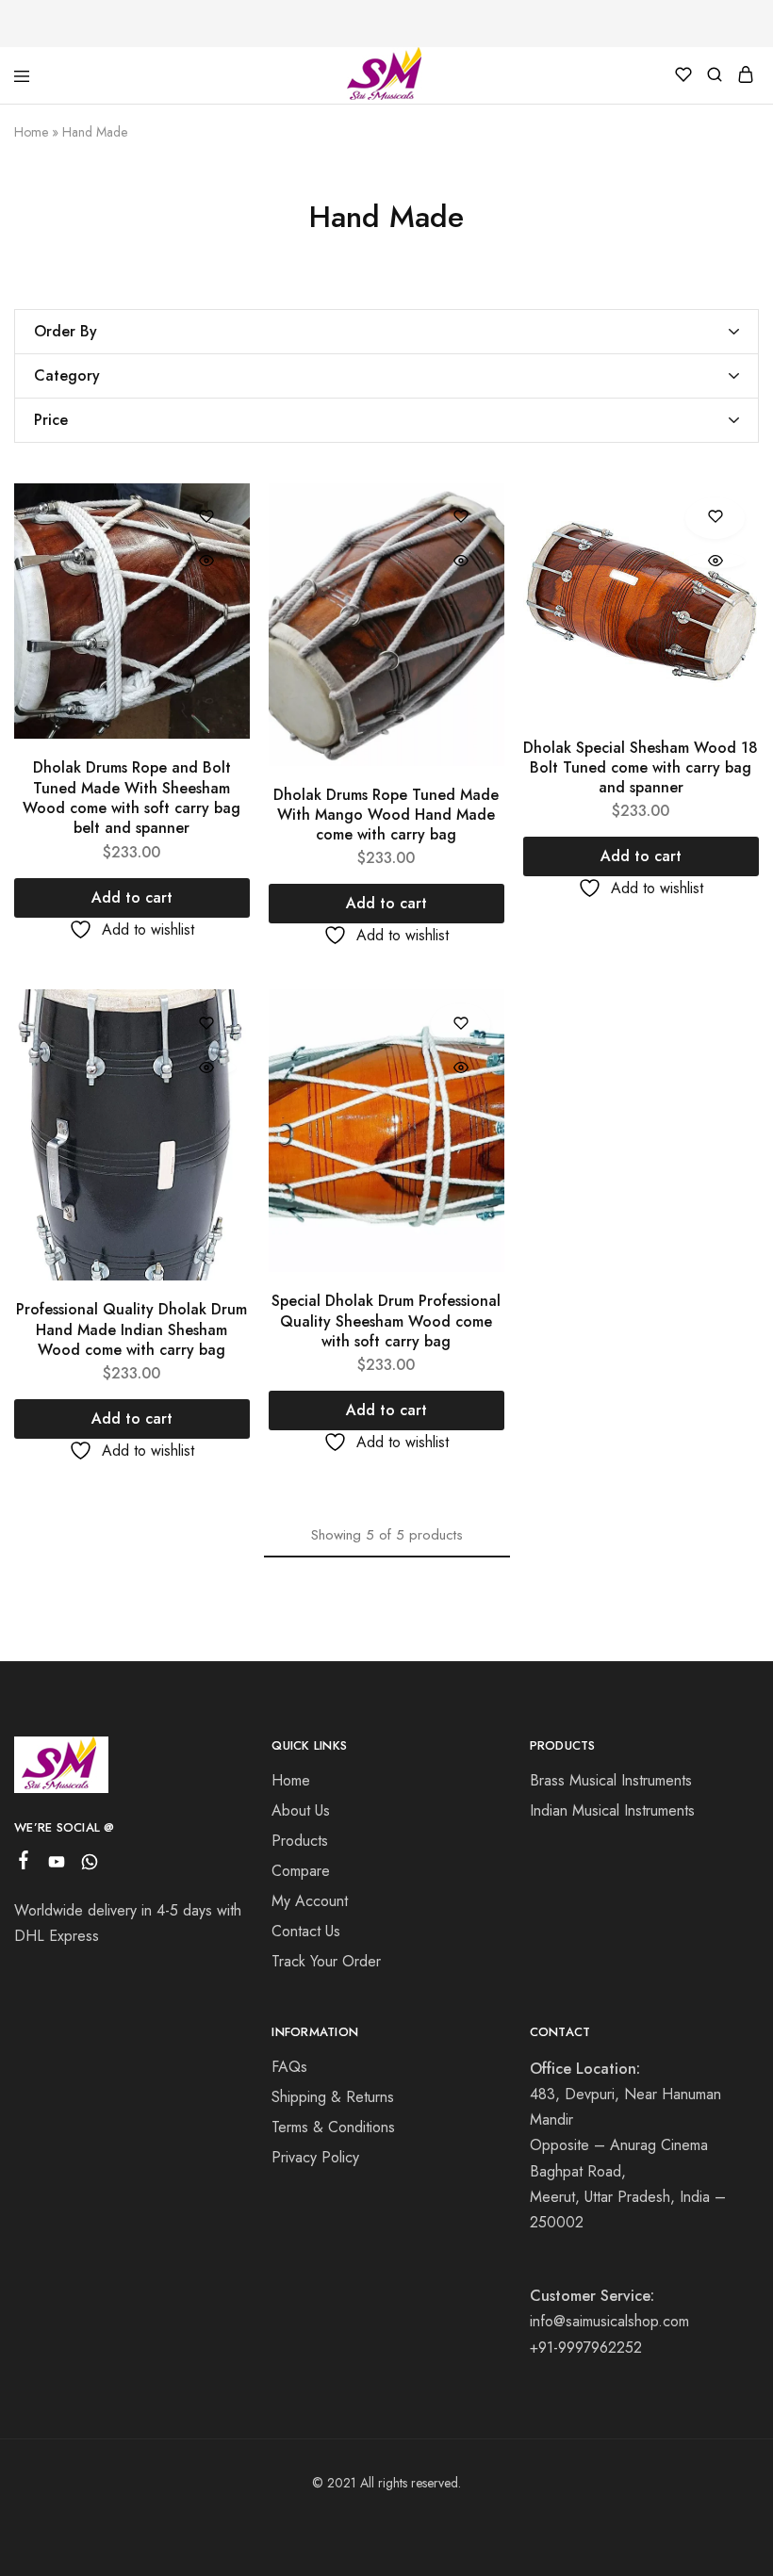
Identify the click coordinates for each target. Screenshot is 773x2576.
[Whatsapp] (90, 1866)
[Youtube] (57, 1866)
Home (31, 132)
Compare (301, 1871)
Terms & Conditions (333, 2127)
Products (300, 1841)
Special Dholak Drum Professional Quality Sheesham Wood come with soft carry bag (386, 1321)
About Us (301, 1810)
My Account (310, 1901)
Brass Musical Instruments (611, 1780)
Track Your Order (326, 1961)
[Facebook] (24, 1864)
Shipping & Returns (333, 2097)
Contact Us (306, 1931)
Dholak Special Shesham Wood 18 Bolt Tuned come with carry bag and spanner (641, 768)
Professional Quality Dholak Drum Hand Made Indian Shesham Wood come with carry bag (132, 1329)
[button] (132, 898)
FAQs (289, 2067)
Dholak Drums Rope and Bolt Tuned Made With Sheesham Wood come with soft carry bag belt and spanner (132, 798)
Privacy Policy (315, 2157)
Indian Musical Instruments (612, 1810)
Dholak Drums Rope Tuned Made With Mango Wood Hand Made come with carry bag (386, 815)
